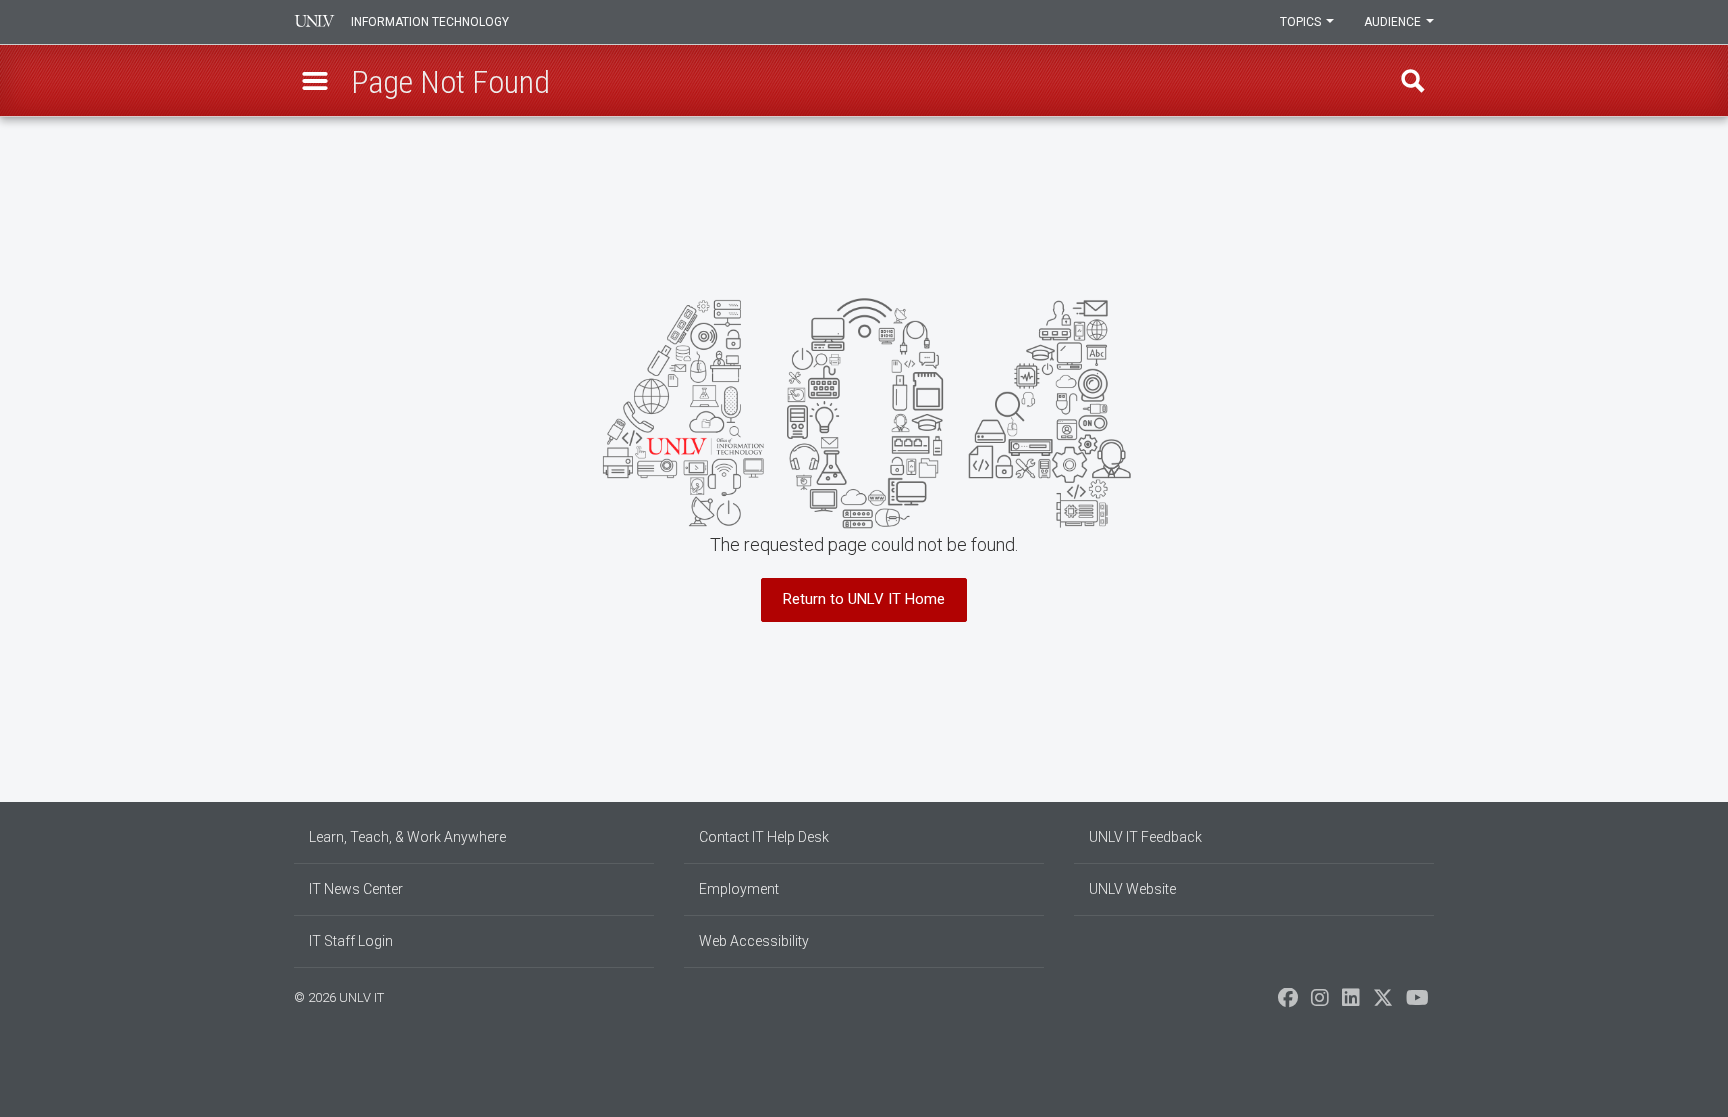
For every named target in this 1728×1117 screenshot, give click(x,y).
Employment (739, 889)
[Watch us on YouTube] (1417, 1003)
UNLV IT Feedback (1145, 837)
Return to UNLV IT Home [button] (864, 599)
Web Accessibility (754, 941)
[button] (315, 81)
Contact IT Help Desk (764, 837)
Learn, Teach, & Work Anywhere (407, 837)
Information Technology (430, 22)
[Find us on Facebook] (1288, 1003)
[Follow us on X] (1383, 1003)
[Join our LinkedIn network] (1351, 1003)
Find (1413, 81)
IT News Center (356, 889)
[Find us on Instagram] (1320, 1003)
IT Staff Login (351, 941)
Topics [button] (1302, 22)
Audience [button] (1394, 22)
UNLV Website (1132, 889)
